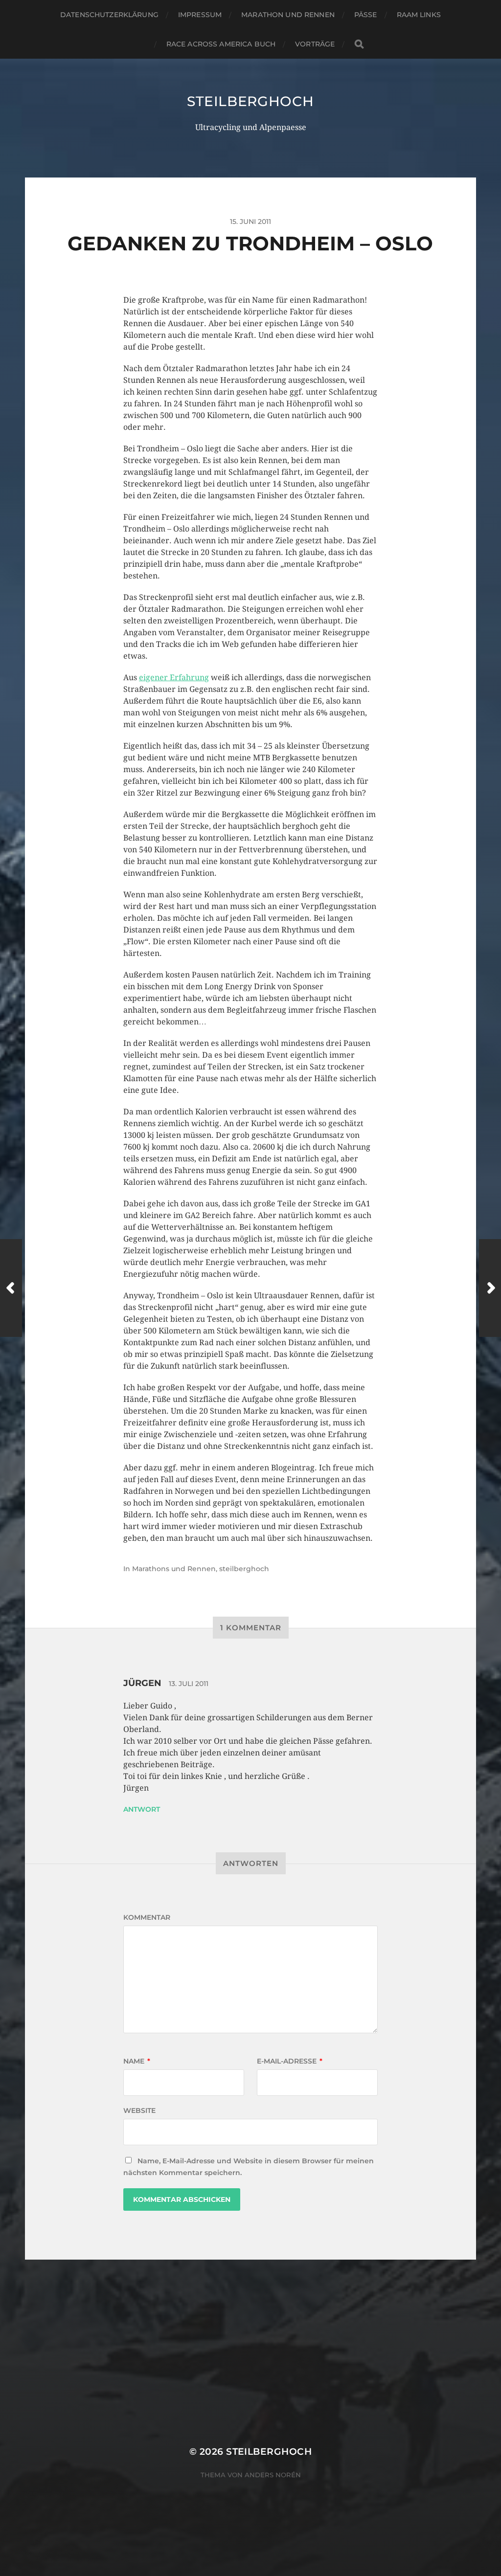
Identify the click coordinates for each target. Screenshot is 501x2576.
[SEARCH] (359, 44)
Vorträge (315, 44)
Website (139, 2110)
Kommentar (147, 1917)
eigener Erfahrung (174, 677)
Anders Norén (273, 2475)
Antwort (142, 1809)
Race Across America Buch (221, 44)
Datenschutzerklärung (109, 15)
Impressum (200, 15)
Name (137, 2061)
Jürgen (142, 1683)
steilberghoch (250, 101)
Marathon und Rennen (288, 15)
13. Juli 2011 (189, 1684)
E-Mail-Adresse (290, 2061)
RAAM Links (419, 15)
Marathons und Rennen (174, 1569)
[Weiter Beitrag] (490, 1288)
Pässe (366, 15)
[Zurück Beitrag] (11, 1288)
